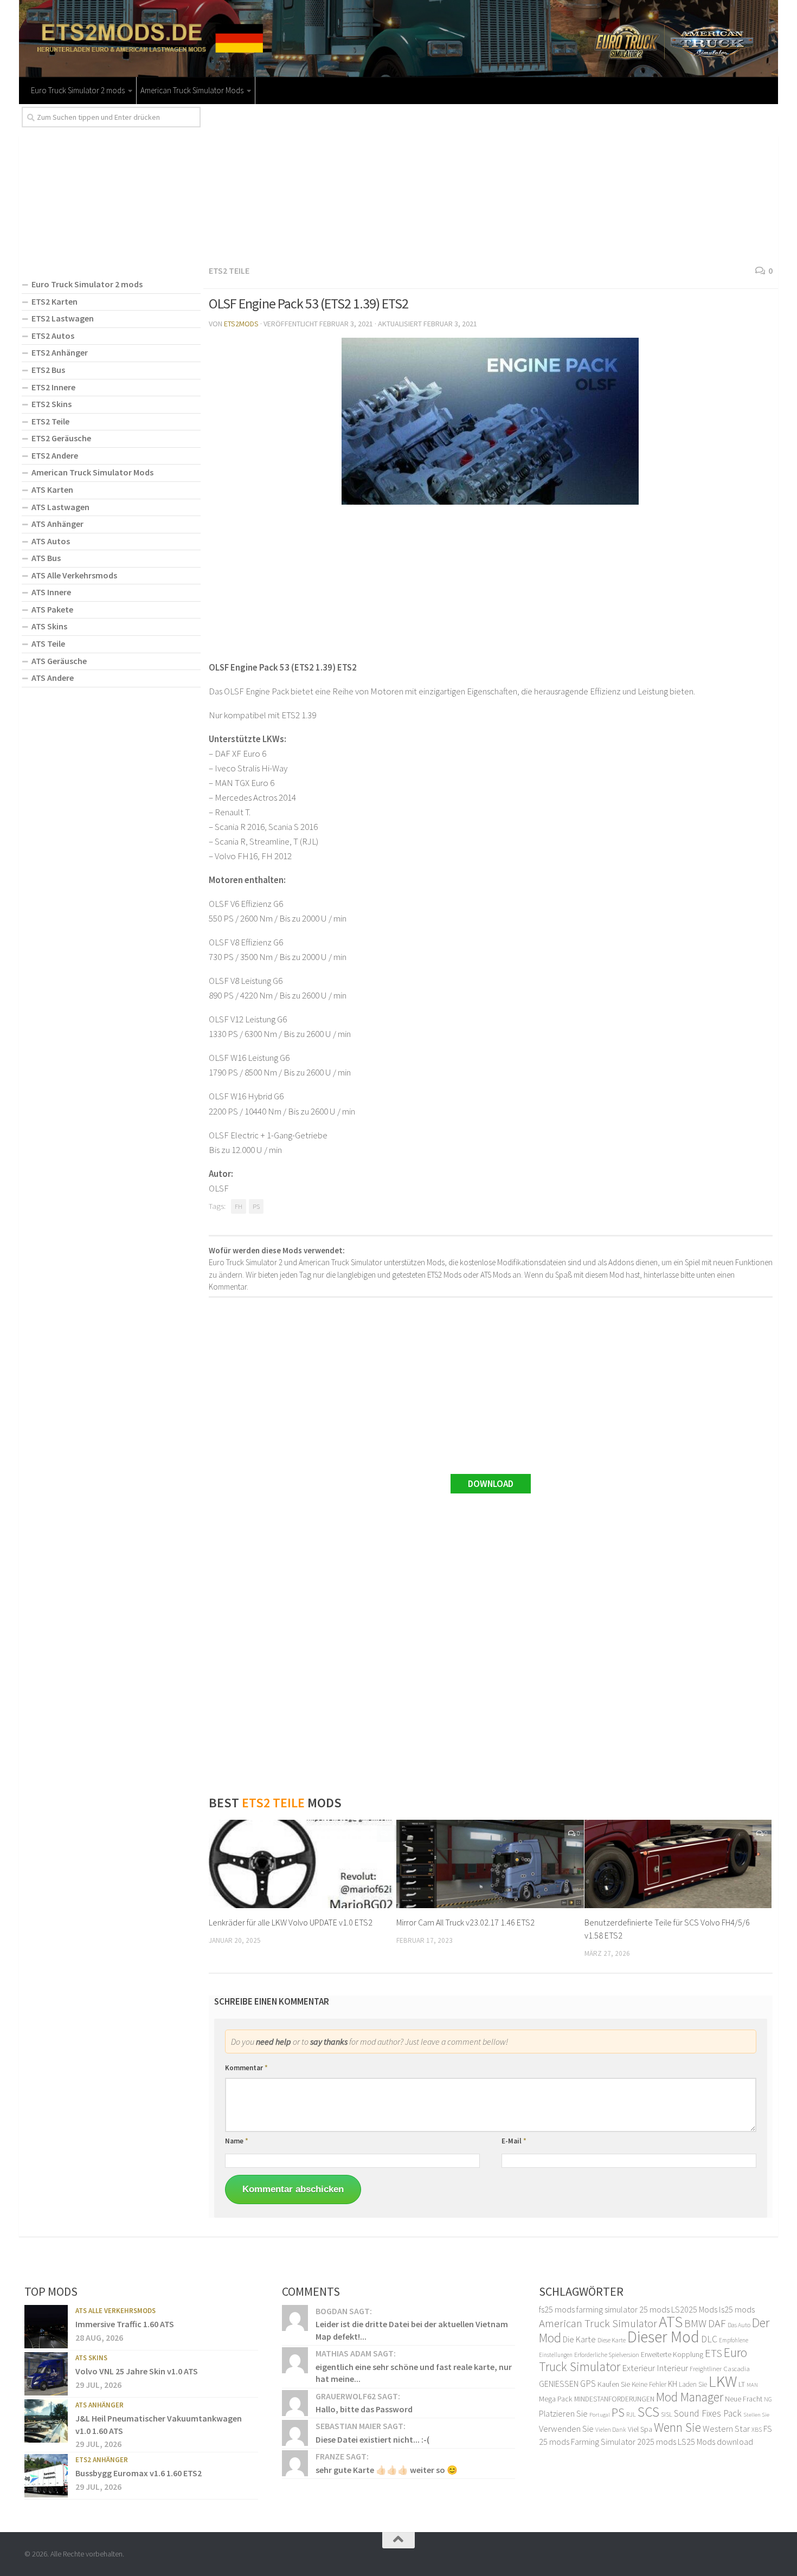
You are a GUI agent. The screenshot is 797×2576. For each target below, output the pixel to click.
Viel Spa (640, 2429)
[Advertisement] (491, 183)
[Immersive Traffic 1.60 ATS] (46, 2327)
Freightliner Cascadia (720, 2369)
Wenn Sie (677, 2427)
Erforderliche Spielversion (607, 2355)
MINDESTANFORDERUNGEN (614, 2399)
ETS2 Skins (52, 404)
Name (237, 2141)
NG (768, 2399)
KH (673, 2384)
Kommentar (246, 2068)
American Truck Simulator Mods (192, 90)
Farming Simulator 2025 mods (624, 2442)
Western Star (726, 2429)
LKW (723, 2381)
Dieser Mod (663, 2337)
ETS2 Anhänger (60, 352)
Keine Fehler (649, 2384)
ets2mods (241, 324)
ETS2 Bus (48, 370)
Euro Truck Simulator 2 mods (78, 90)
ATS (671, 2321)
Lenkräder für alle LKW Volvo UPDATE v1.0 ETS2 (291, 1922)
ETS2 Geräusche (61, 438)
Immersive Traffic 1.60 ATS (125, 2324)
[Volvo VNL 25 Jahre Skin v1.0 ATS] (46, 2374)
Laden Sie (693, 2384)
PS (256, 1206)
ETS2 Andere (55, 455)
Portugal (600, 2415)
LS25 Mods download (715, 2442)
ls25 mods (737, 2309)
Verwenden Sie (566, 2429)
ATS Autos (51, 541)
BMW (695, 2323)
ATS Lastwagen (60, 507)
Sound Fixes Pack (708, 2413)
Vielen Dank (611, 2430)
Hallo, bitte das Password (364, 2409)
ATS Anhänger (57, 524)
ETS (714, 2353)
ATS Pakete (52, 609)
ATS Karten (52, 490)
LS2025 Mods (694, 2309)
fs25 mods (557, 2309)
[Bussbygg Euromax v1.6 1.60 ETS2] (46, 2476)
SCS (648, 2412)
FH (239, 1206)
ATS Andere (53, 678)
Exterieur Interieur (655, 2368)
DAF (717, 2323)
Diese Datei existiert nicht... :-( (372, 2439)
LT (742, 2384)
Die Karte (579, 2339)
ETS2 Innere (53, 387)
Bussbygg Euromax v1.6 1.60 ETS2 (139, 2473)
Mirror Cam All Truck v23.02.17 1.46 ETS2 (465, 1922)
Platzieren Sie (563, 2413)
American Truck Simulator (598, 2323)
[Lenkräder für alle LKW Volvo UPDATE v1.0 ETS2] (302, 1864)
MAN (752, 2385)
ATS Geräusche (59, 661)
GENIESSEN (559, 2384)
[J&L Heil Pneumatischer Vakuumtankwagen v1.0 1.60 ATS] (46, 2421)
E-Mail (514, 2141)
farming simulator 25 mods (623, 2309)
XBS (757, 2429)
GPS (588, 2384)
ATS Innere (51, 592)
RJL (631, 2414)
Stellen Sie (756, 2414)
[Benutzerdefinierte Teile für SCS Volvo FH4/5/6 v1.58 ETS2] (678, 1864)
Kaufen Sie (614, 2384)
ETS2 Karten (54, 301)
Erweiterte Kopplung (672, 2354)
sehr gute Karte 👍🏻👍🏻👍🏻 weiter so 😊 (387, 2470)
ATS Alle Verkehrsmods (74, 575)
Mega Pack (556, 2399)
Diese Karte (612, 2340)
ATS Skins (49, 626)
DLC (709, 2339)
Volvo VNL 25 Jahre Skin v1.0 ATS (137, 2371)
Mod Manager (690, 2397)
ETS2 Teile (229, 271)
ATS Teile (48, 643)
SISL (667, 2414)
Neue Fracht (744, 2399)
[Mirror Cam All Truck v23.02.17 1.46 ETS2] (490, 1864)
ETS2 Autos (53, 336)
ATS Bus (46, 558)
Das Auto (739, 2325)
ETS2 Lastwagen (63, 318)
